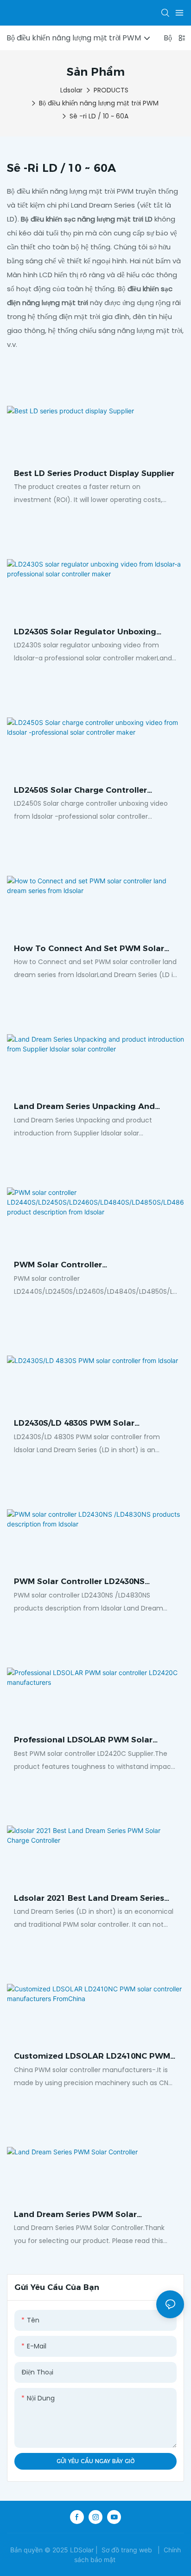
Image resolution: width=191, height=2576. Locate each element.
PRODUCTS (111, 90)
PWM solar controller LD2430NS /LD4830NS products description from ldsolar (92, 1582)
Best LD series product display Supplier (94, 473)
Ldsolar (71, 90)
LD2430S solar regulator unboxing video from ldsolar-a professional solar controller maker (85, 633)
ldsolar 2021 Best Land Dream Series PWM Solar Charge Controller (89, 1899)
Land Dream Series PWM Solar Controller (75, 2215)
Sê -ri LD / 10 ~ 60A (99, 116)
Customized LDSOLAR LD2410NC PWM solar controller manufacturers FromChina (92, 2057)
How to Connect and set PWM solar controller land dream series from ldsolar (89, 949)
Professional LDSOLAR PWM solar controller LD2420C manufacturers (84, 1741)
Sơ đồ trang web (127, 2550)
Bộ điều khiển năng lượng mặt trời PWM (99, 103)
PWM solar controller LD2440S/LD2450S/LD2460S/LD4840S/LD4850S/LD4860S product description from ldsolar (93, 1265)
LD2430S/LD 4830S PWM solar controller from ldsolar (74, 1424)
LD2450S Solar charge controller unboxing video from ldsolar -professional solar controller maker (86, 791)
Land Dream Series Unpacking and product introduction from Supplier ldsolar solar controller (87, 1107)
